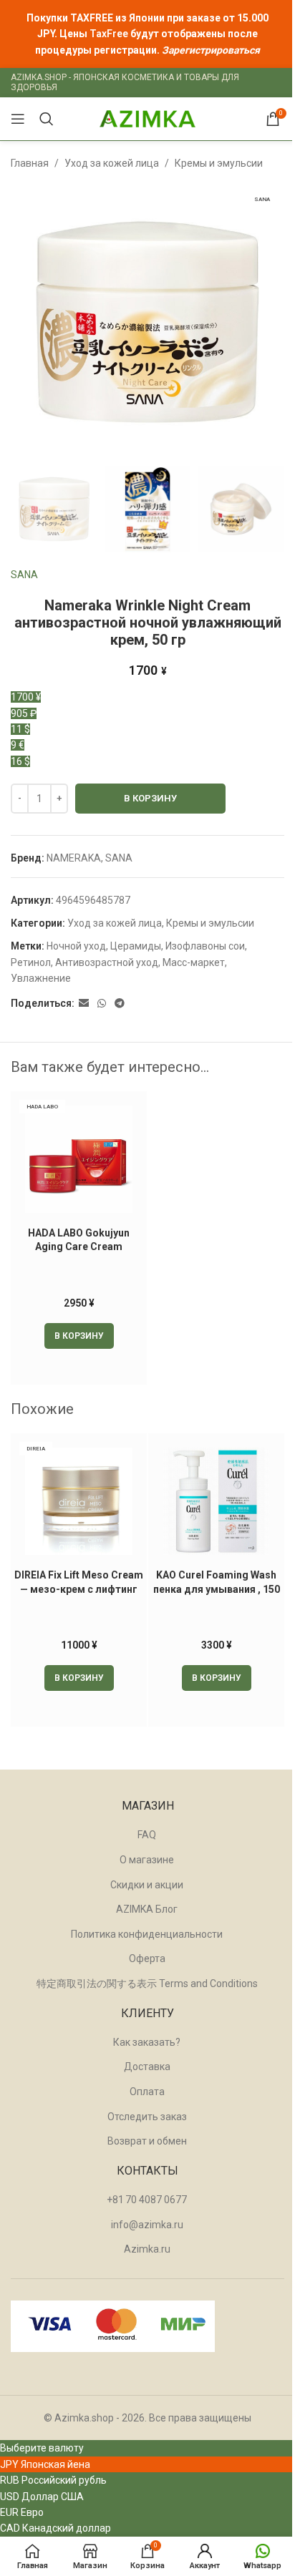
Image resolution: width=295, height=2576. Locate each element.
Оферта (147, 1958)
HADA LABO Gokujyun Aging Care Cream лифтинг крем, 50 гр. (79, 1247)
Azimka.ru (147, 2249)
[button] (79, 1336)
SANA (24, 575)
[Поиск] (47, 119)
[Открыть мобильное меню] (18, 119)
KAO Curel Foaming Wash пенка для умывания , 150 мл (217, 1589)
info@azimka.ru (147, 2225)
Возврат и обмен (147, 2141)
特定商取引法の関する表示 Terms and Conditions (147, 1984)
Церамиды (136, 946)
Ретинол (31, 962)
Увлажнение (41, 978)
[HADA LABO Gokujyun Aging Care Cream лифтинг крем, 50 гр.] (79, 1159)
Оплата (147, 2092)
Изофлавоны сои (205, 946)
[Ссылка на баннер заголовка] (147, 34)
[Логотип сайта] (147, 118)
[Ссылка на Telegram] (120, 1004)
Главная (30, 163)
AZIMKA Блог (147, 1909)
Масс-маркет (194, 962)
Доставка (147, 2067)
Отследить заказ (147, 2117)
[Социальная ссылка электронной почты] (84, 1004)
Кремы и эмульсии (219, 163)
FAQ (147, 1835)
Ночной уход (76, 946)
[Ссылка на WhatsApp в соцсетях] (102, 1004)
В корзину (150, 798)
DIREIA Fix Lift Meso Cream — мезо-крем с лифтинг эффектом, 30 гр (79, 1589)
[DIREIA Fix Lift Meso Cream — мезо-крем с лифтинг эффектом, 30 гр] (79, 1501)
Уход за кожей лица (112, 163)
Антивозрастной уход (107, 962)
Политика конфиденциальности (147, 1934)
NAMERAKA (74, 858)
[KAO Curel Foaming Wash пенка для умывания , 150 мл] (216, 1501)
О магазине (147, 1860)
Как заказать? (147, 2042)
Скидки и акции (147, 1885)
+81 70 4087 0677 (147, 2200)
